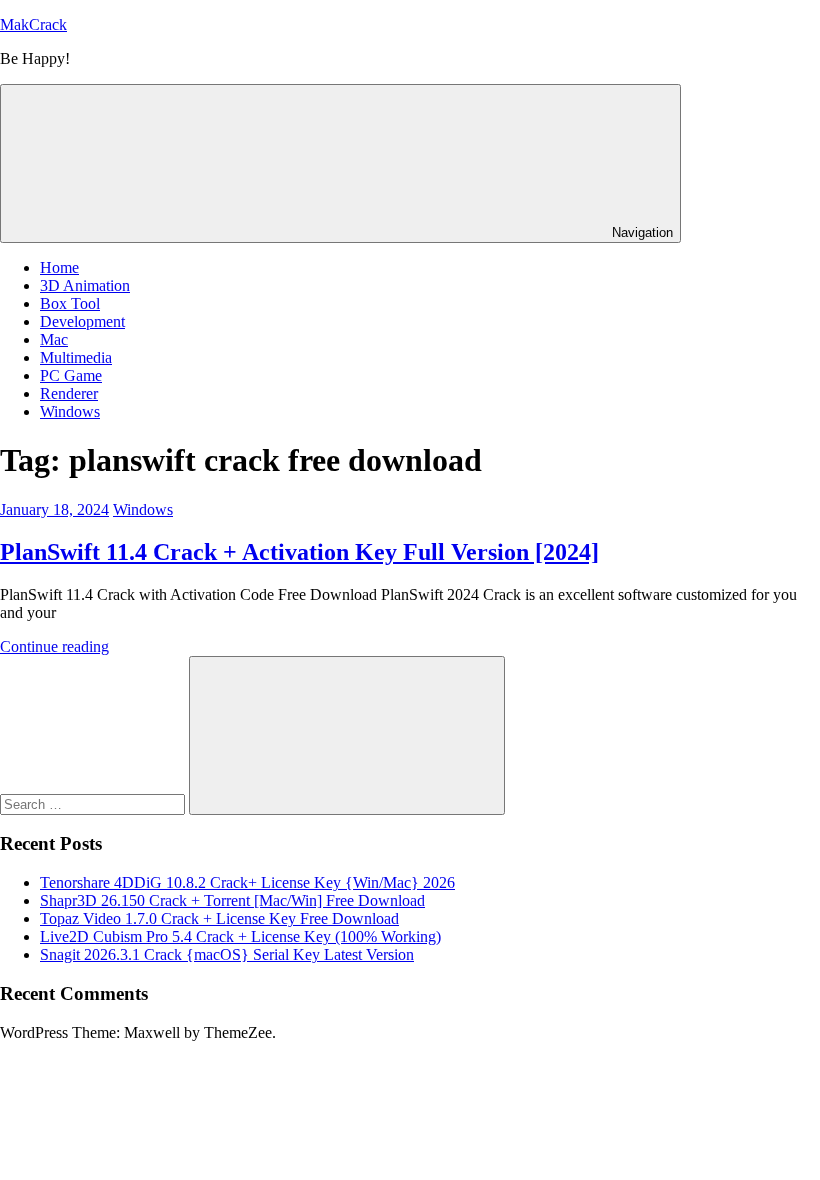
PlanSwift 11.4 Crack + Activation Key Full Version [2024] (299, 552)
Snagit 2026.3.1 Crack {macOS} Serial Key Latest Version (227, 954)
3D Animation (85, 285)
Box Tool (70, 303)
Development (82, 321)
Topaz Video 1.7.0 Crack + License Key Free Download (219, 918)
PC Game (71, 375)
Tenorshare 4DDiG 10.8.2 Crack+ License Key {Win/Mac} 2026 (247, 882)
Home (59, 267)
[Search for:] (94, 803)
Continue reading (54, 646)
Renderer (69, 393)
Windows (70, 411)
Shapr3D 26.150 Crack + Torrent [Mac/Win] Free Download (232, 900)
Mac (54, 339)
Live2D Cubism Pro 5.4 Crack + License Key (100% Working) (240, 936)
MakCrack (33, 24)
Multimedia (76, 357)
